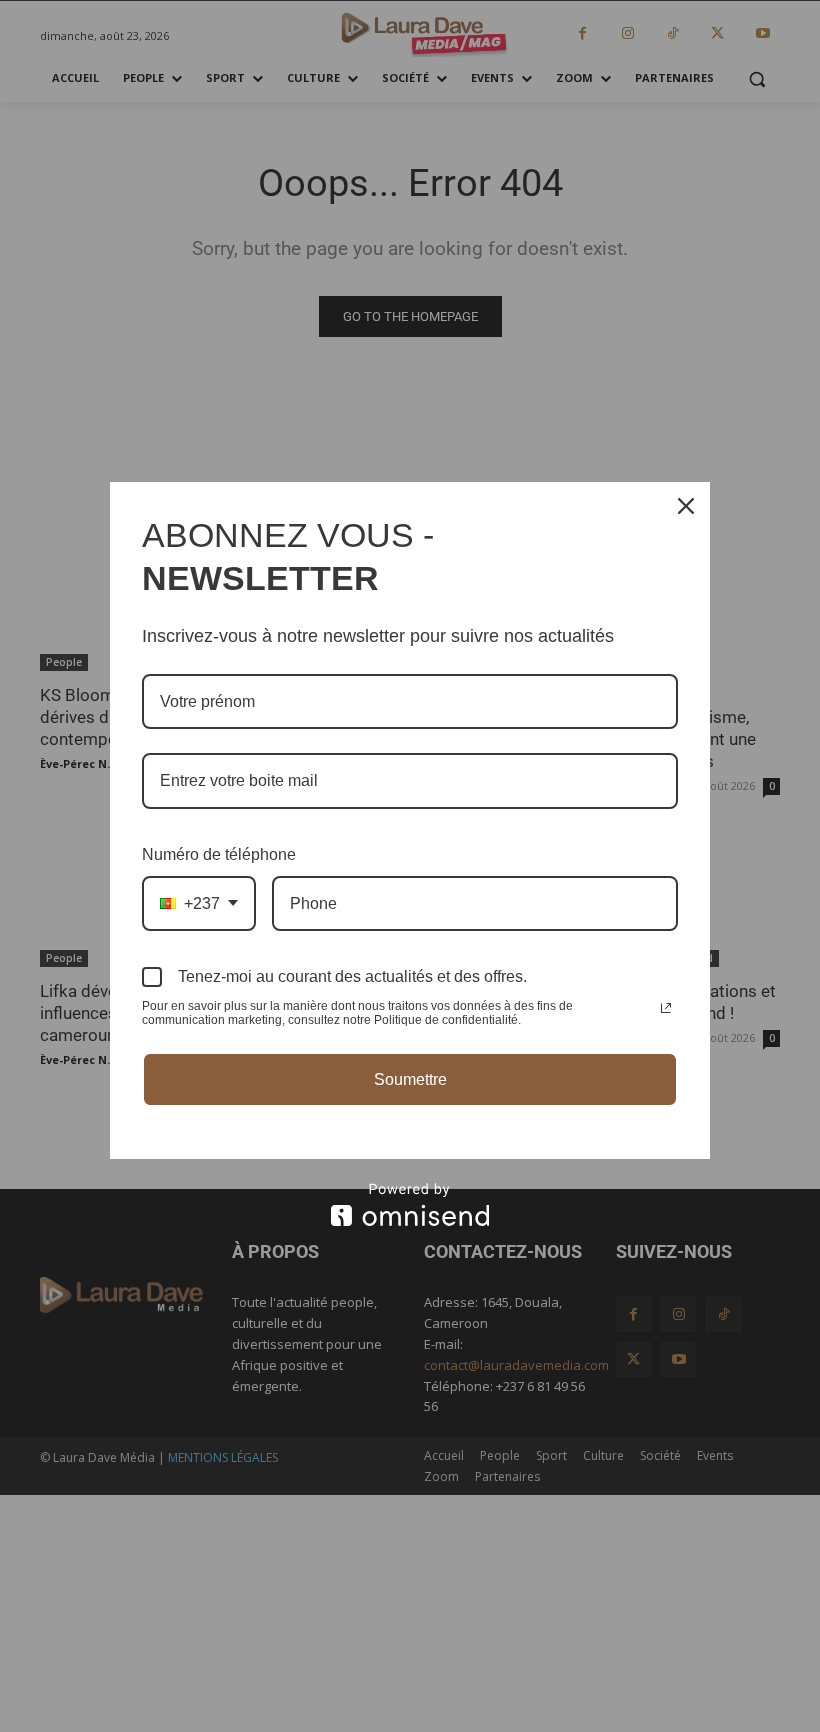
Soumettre (410, 1079)
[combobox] (199, 903)
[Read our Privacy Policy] (666, 1008)
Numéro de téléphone (219, 854)
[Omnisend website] (410, 1204)
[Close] (686, 506)
